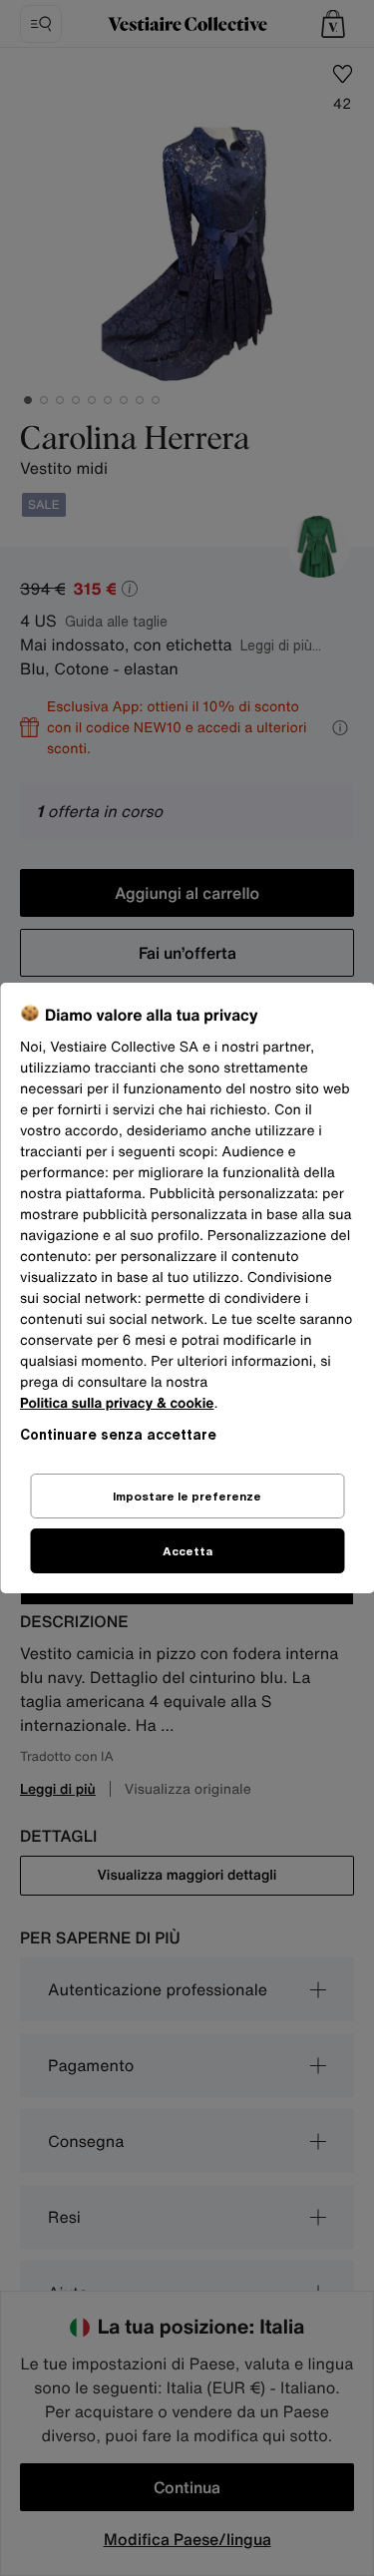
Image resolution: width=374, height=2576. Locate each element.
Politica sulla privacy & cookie (117, 1403)
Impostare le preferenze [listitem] (187, 1496)
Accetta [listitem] (187, 1551)
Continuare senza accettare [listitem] (118, 1434)
